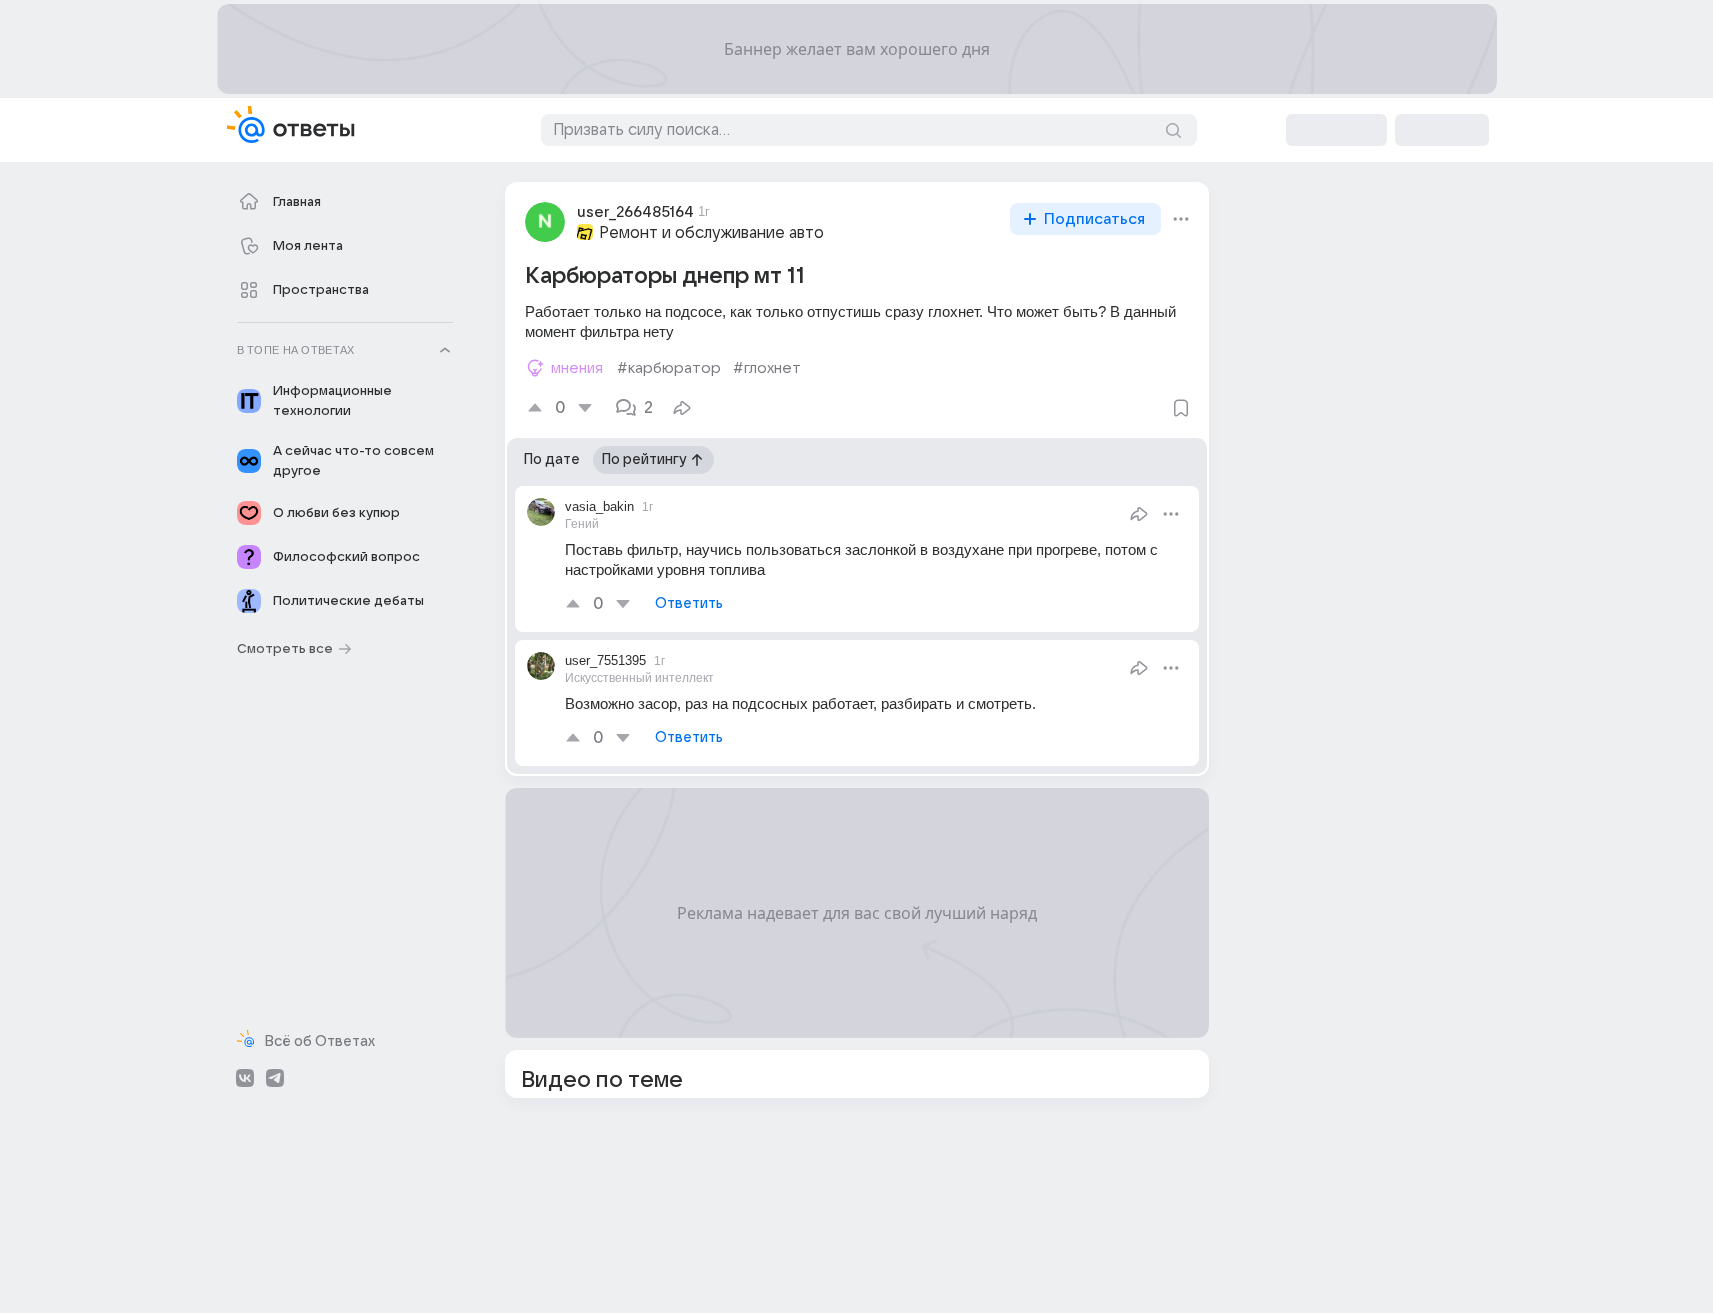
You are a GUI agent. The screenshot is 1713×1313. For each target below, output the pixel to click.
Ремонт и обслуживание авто (711, 233)
